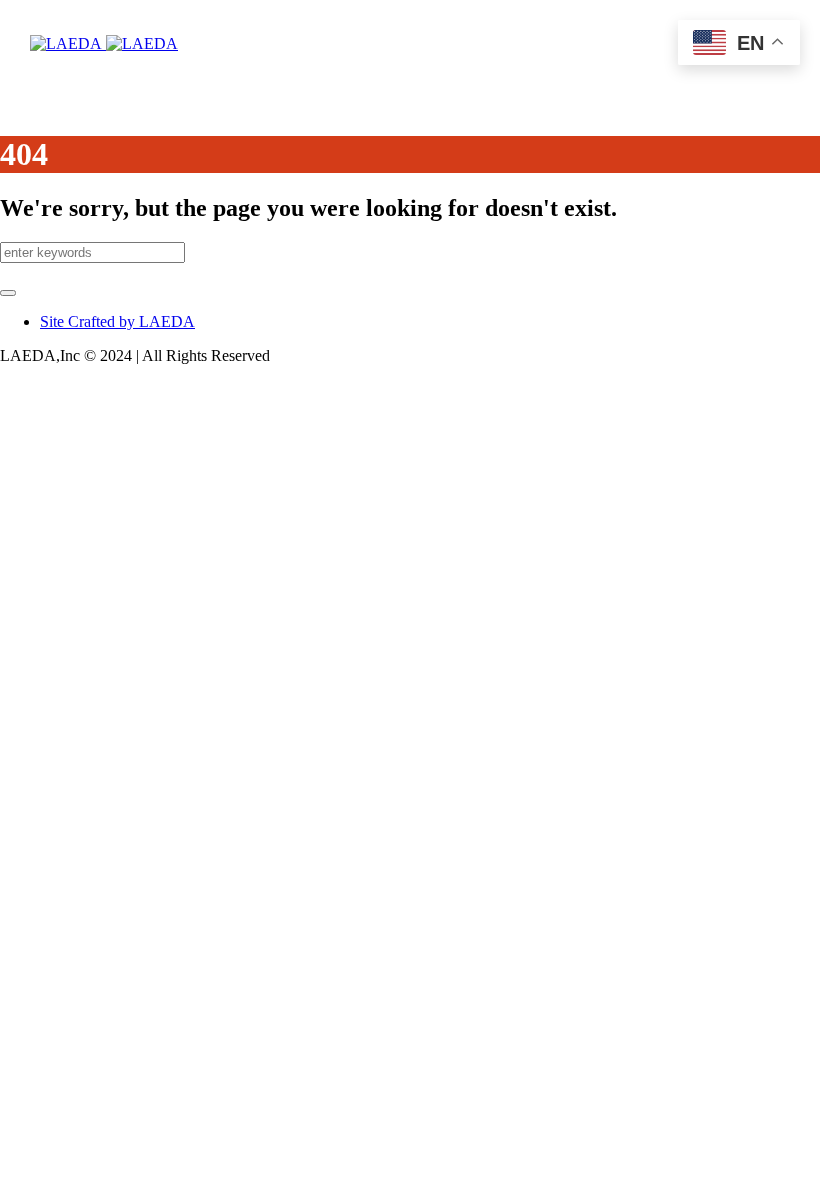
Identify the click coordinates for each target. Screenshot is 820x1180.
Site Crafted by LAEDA (117, 321)
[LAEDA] (104, 43)
